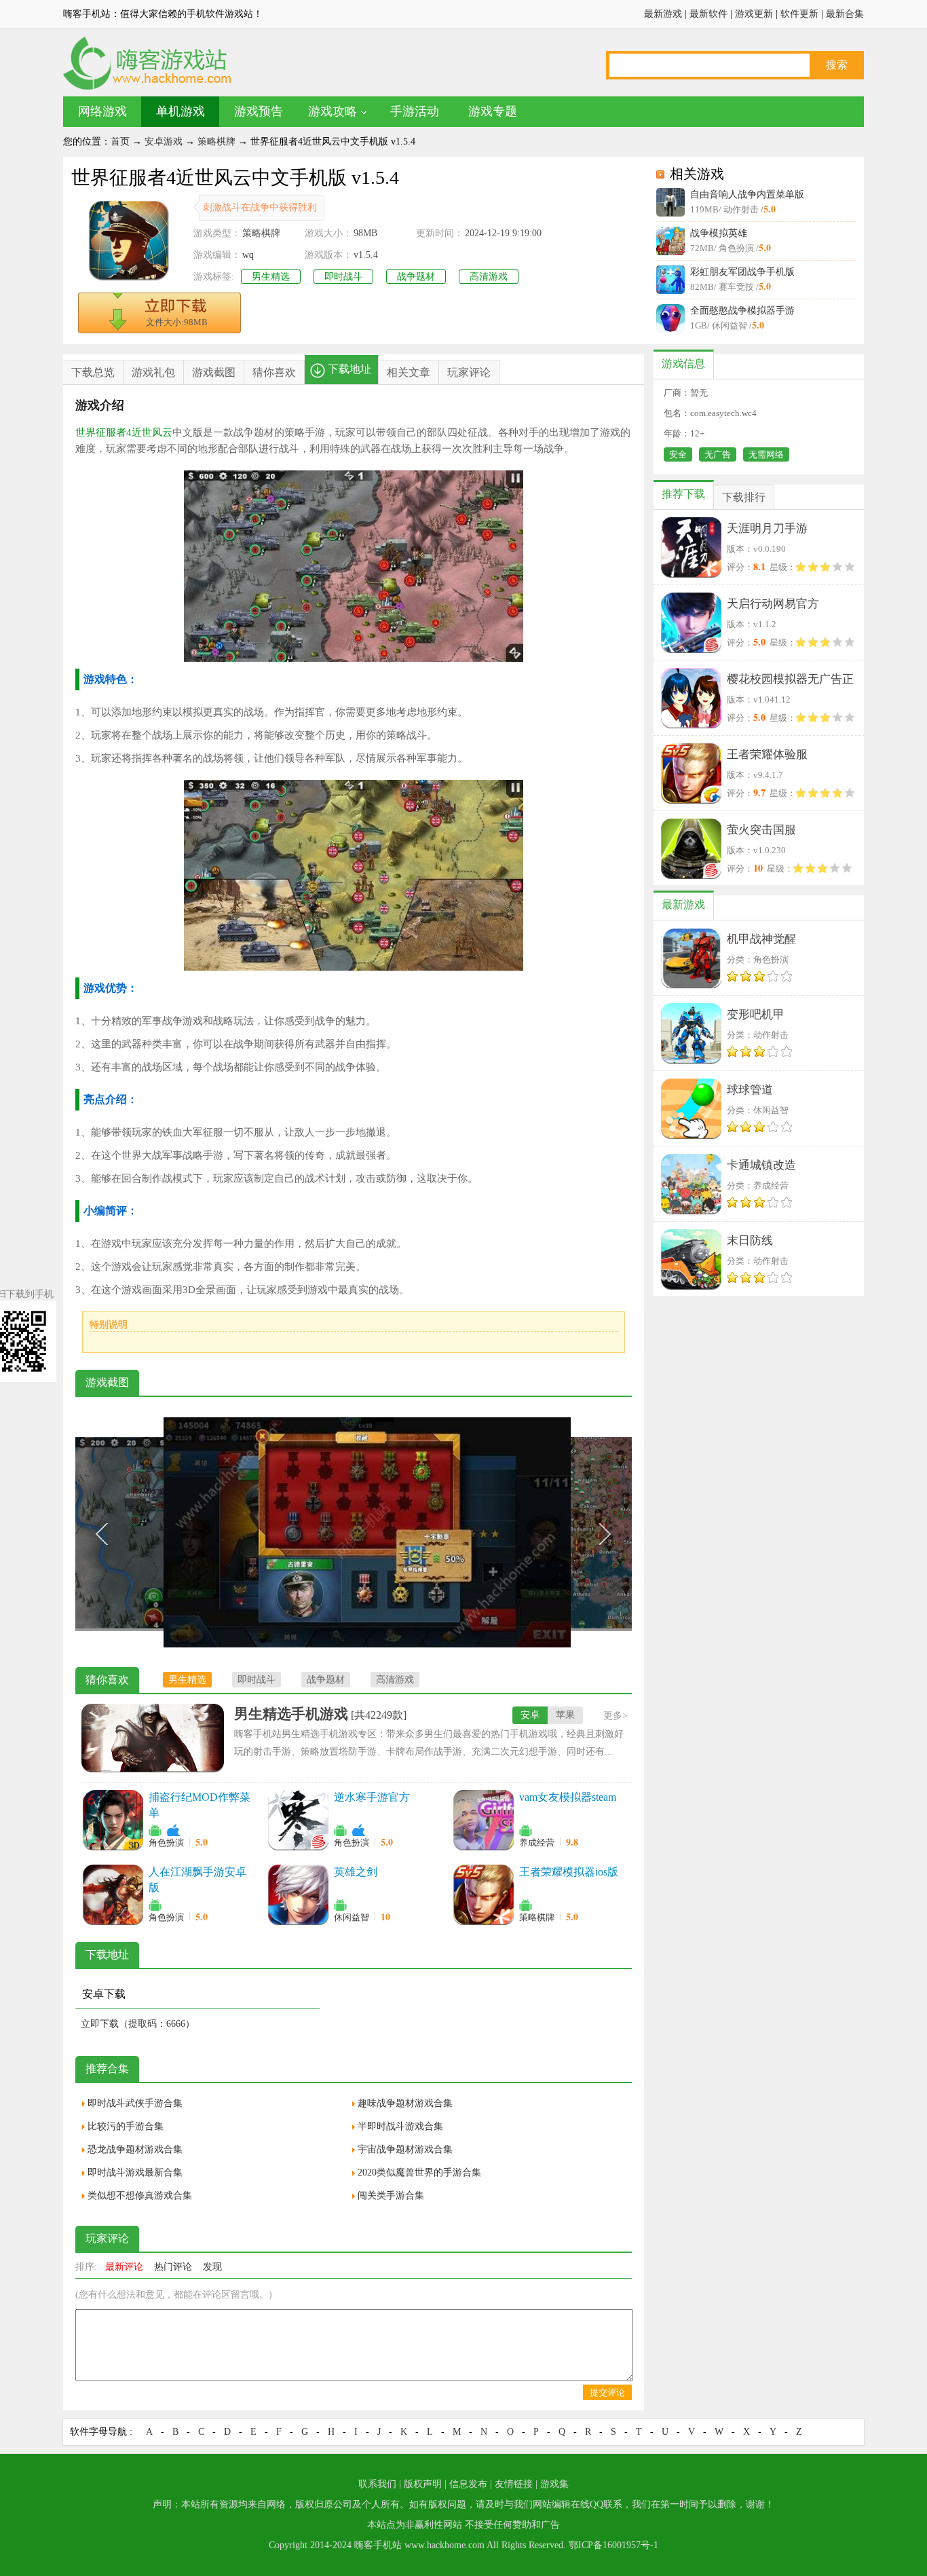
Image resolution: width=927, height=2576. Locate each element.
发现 (212, 2267)
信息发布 (468, 2484)
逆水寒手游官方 (372, 1797)
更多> (616, 1716)
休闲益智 (352, 1917)
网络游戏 (102, 111)
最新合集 (845, 14)
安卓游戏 (164, 142)
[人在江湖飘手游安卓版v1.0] (113, 1894)
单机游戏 (181, 111)
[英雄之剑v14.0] (298, 1894)
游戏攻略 (333, 111)
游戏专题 (493, 111)
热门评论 (173, 2267)
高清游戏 (489, 277)
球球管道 (750, 1090)
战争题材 (416, 277)
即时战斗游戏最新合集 (135, 2172)
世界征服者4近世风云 (124, 432)
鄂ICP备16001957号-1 (613, 2545)
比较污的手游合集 (126, 2126)
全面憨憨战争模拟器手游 (742, 311)
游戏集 (554, 2484)
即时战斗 (343, 277)
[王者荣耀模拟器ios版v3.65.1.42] (483, 1894)
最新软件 (708, 14)
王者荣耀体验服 (767, 754)
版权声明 (423, 2484)
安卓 (530, 1715)
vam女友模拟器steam (568, 1797)
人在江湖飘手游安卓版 (197, 1880)
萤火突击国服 (761, 830)
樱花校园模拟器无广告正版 (790, 682)
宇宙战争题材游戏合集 (405, 2149)
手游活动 (415, 111)
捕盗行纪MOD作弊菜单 (200, 1805)
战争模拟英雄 (719, 233)
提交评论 (607, 2392)
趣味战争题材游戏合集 (405, 2103)
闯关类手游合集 (391, 2196)
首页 (120, 142)
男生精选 (271, 277)
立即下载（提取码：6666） (138, 2024)
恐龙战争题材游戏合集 (135, 2149)
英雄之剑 (356, 1872)
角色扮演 (166, 1843)
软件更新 (799, 14)
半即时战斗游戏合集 (400, 2126)
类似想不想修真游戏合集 (140, 2196)
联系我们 (377, 2484)
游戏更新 (754, 14)
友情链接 (514, 2484)
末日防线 (750, 1240)
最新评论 (124, 2267)
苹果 (565, 1715)
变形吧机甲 (756, 1014)
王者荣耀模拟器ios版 (569, 1872)
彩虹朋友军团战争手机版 (742, 272)
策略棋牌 (216, 142)
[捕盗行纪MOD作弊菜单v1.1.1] (113, 1820)
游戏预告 (259, 111)
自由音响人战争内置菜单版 (747, 194)
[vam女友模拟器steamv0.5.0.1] (483, 1820)
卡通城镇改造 (761, 1165)
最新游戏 (663, 14)
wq (248, 255)
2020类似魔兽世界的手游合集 (419, 2172)
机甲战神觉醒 (761, 939)
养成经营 (537, 1843)
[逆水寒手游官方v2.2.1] (298, 1820)
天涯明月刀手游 (767, 528)
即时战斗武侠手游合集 (135, 2103)
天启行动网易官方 (773, 604)
